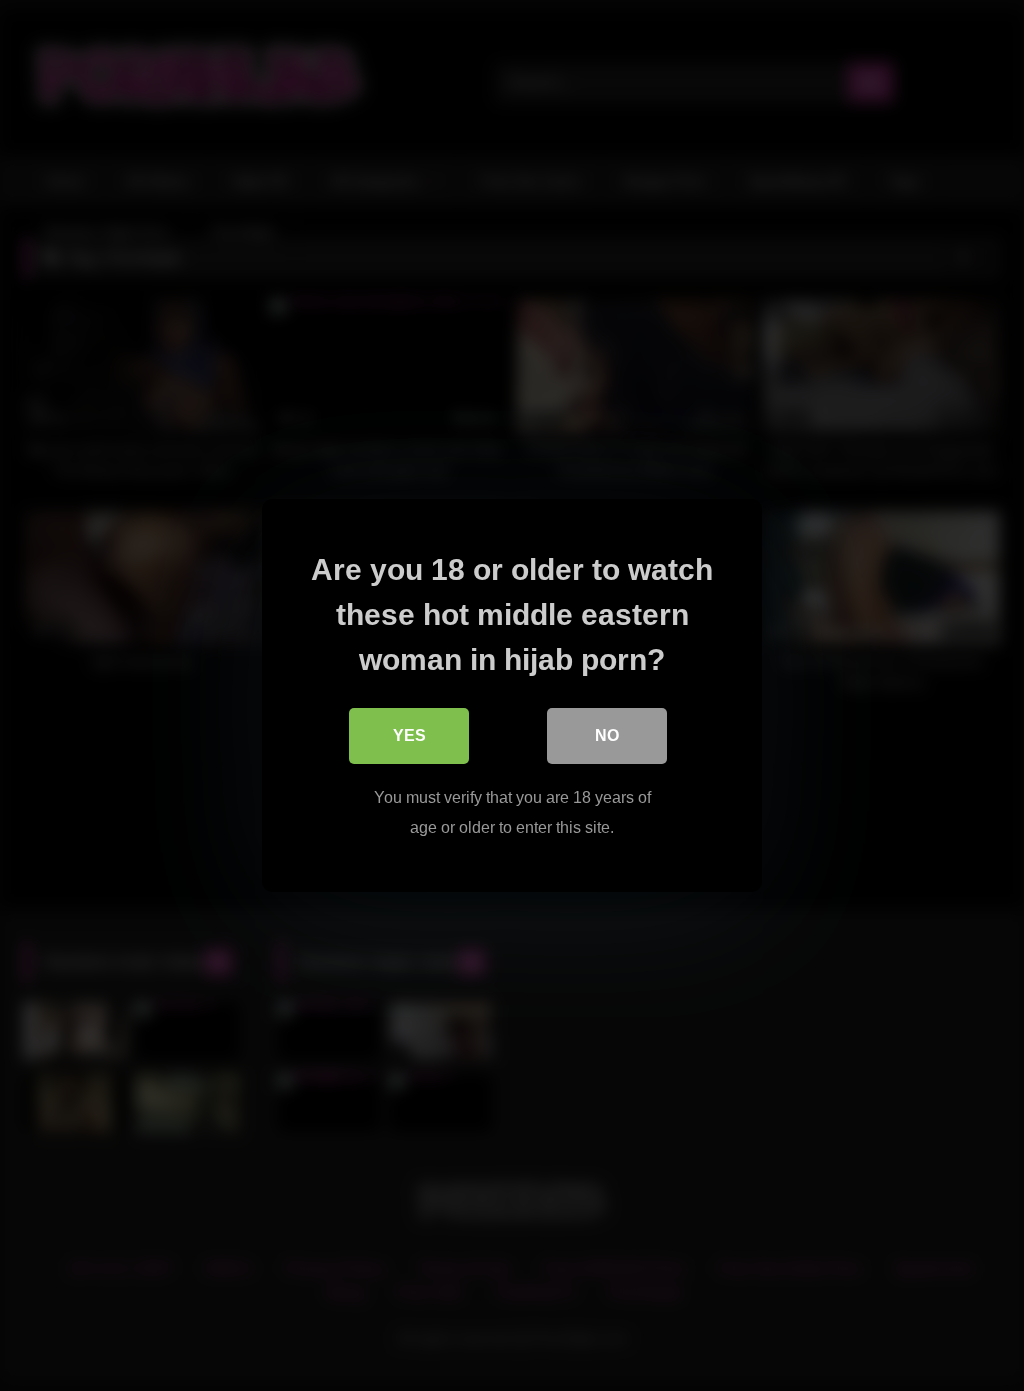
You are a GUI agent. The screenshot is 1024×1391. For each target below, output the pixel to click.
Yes (409, 735)
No (607, 735)
